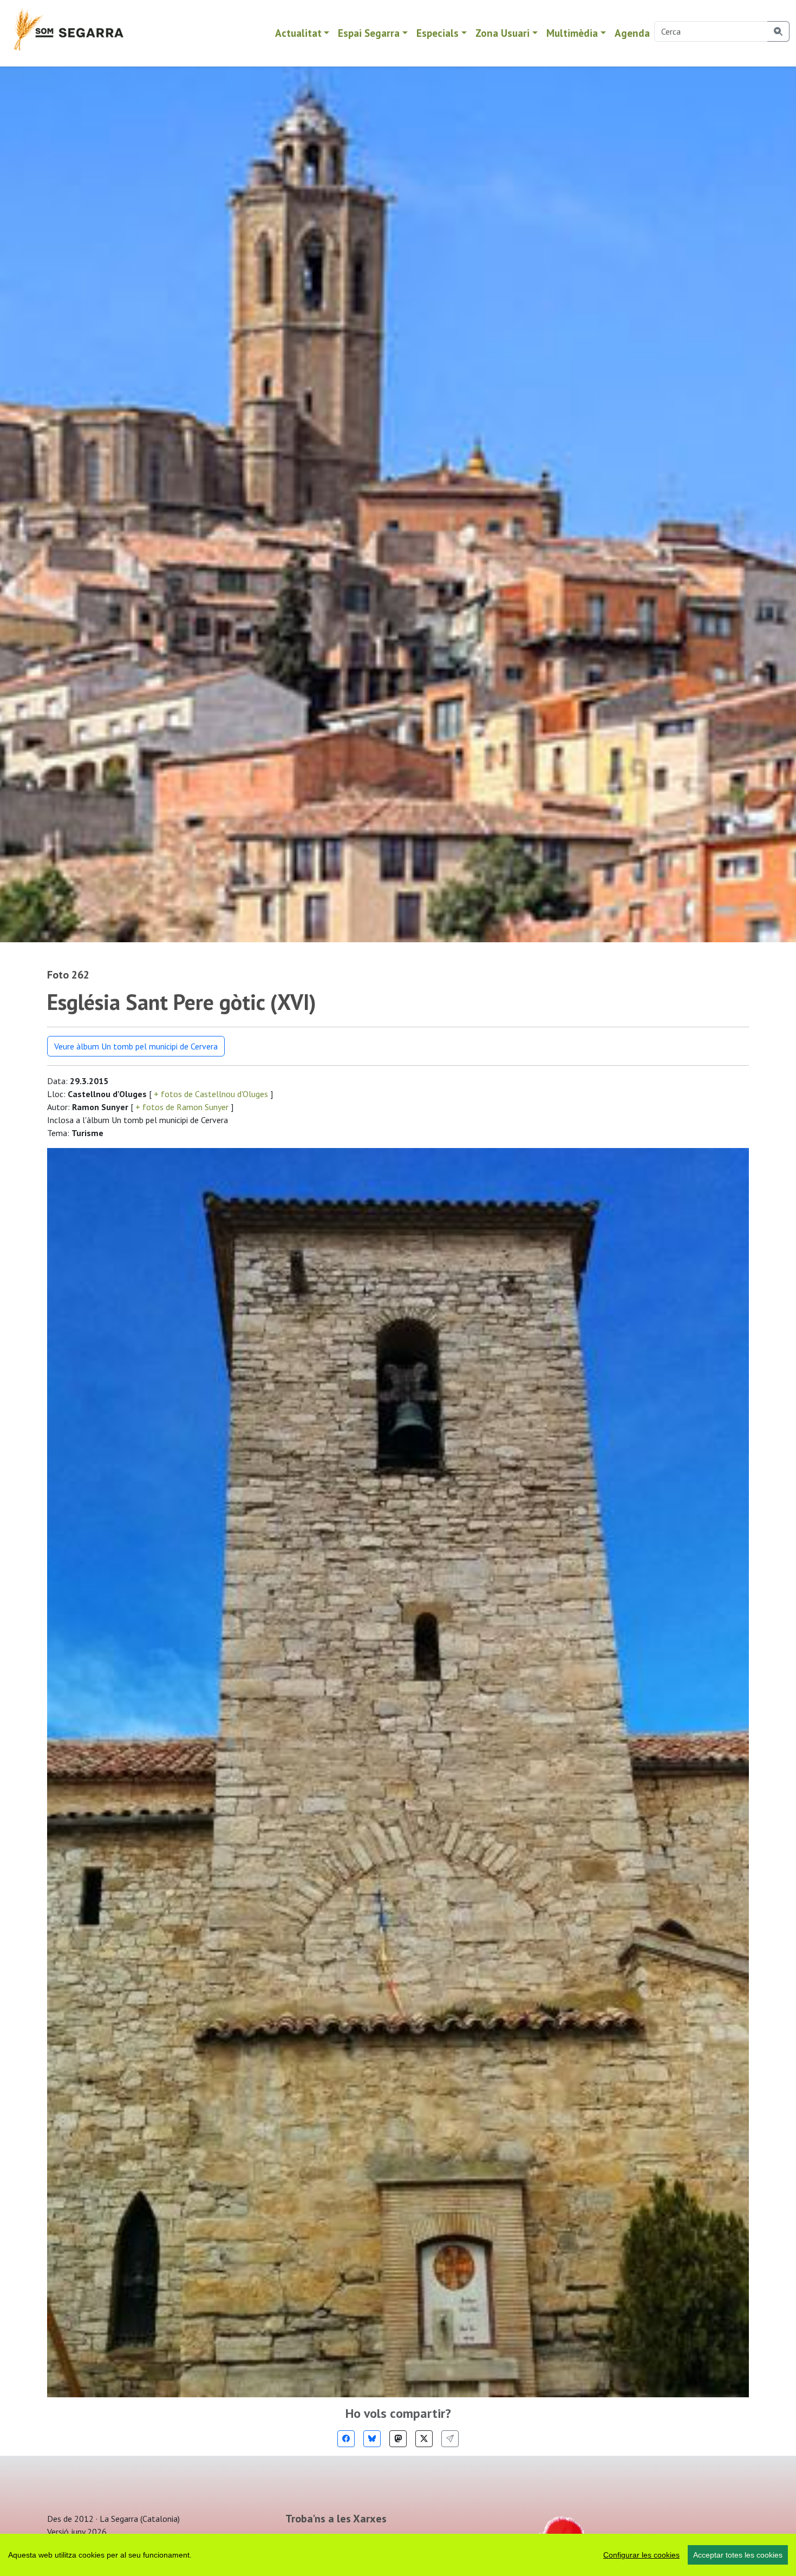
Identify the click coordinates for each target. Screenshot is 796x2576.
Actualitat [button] (298, 33)
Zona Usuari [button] (503, 33)
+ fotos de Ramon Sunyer (182, 1107)
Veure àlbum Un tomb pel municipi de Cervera (136, 1046)
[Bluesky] (372, 2439)
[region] (398, 2555)
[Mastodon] (398, 2439)
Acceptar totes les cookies (738, 2555)
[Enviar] (450, 2439)
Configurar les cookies (641, 2555)
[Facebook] (346, 2439)
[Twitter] (424, 2439)
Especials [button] (438, 33)
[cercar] (778, 31)
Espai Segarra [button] (369, 33)
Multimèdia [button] (572, 33)
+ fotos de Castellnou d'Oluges (211, 1094)
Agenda (632, 33)
